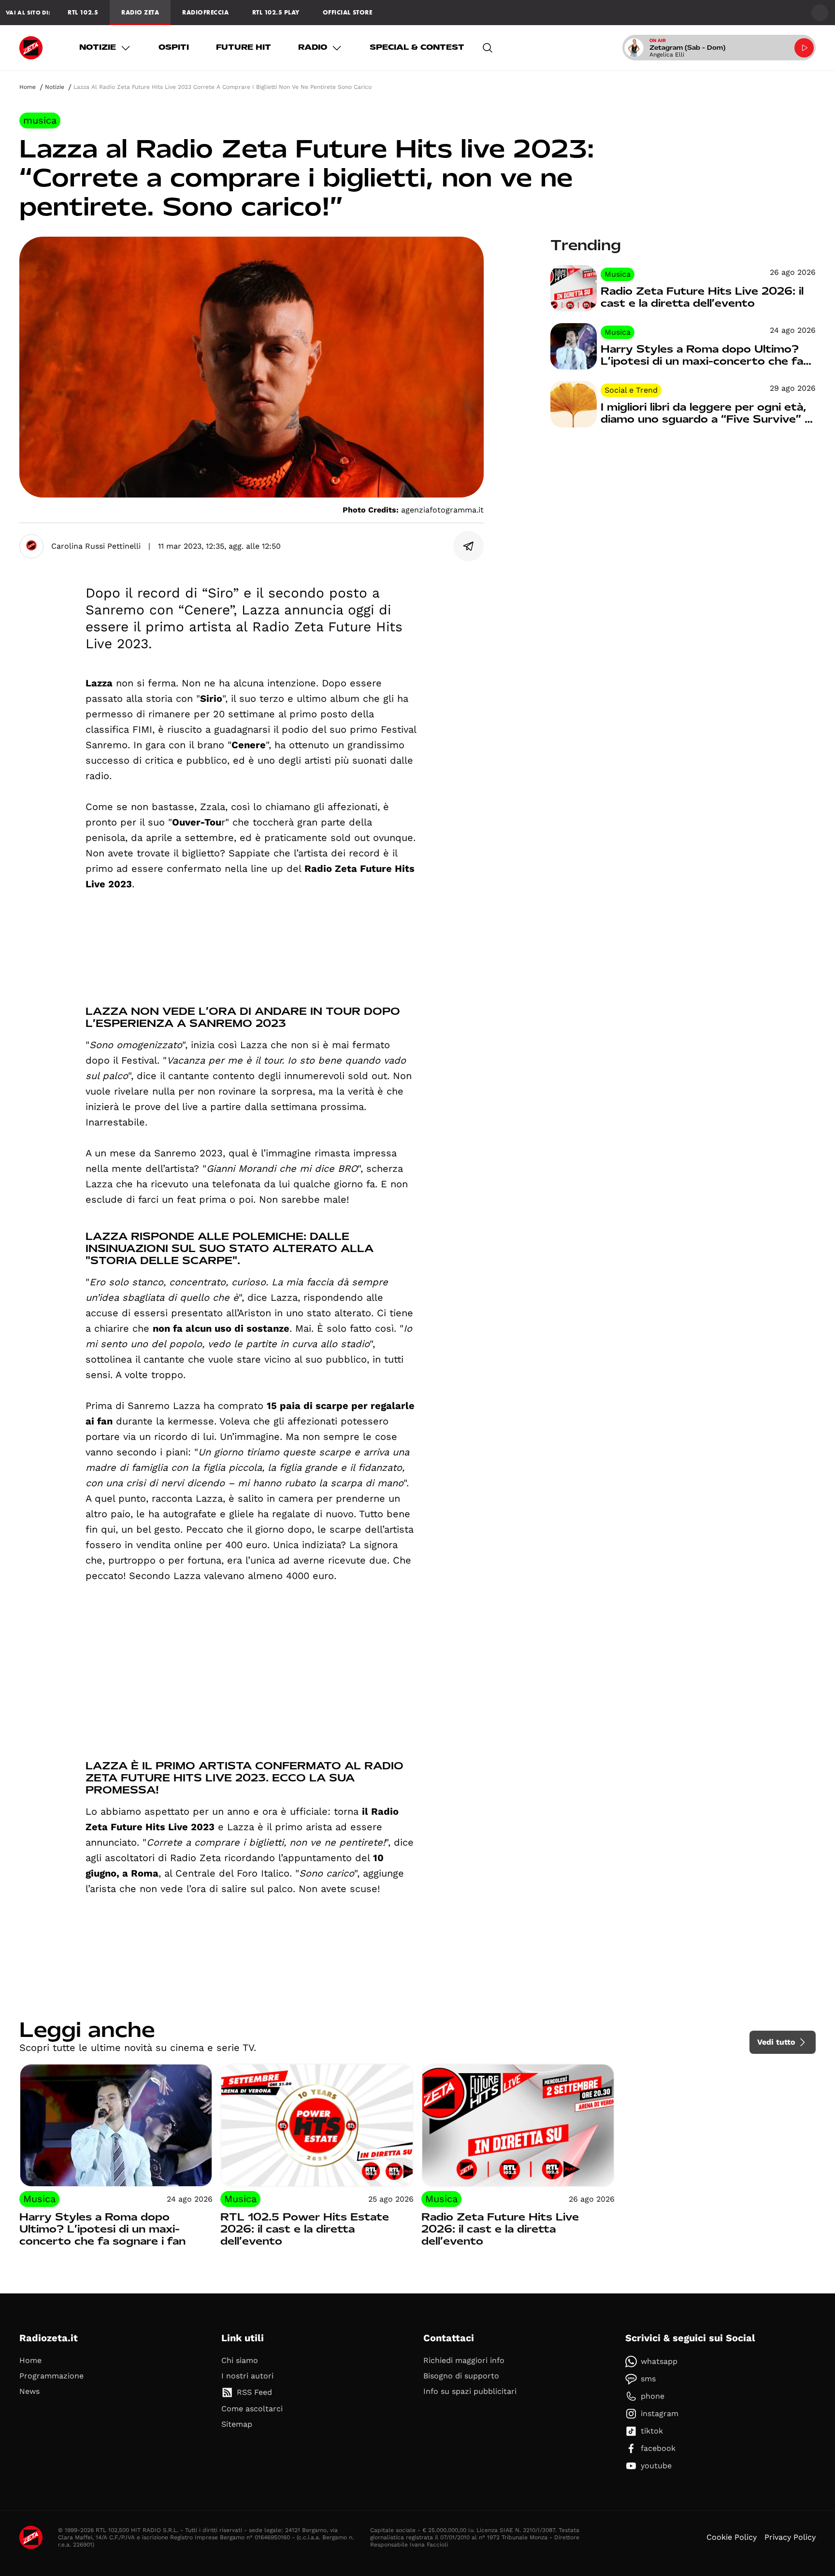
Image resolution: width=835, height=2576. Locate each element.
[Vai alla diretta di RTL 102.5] (804, 48)
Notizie (98, 47)
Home (28, 87)
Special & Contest (417, 47)
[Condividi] (469, 546)
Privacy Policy (790, 2537)
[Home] (31, 48)
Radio (313, 47)
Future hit (244, 47)
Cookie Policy (732, 2537)
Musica (40, 120)
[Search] (488, 48)
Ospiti (174, 47)
